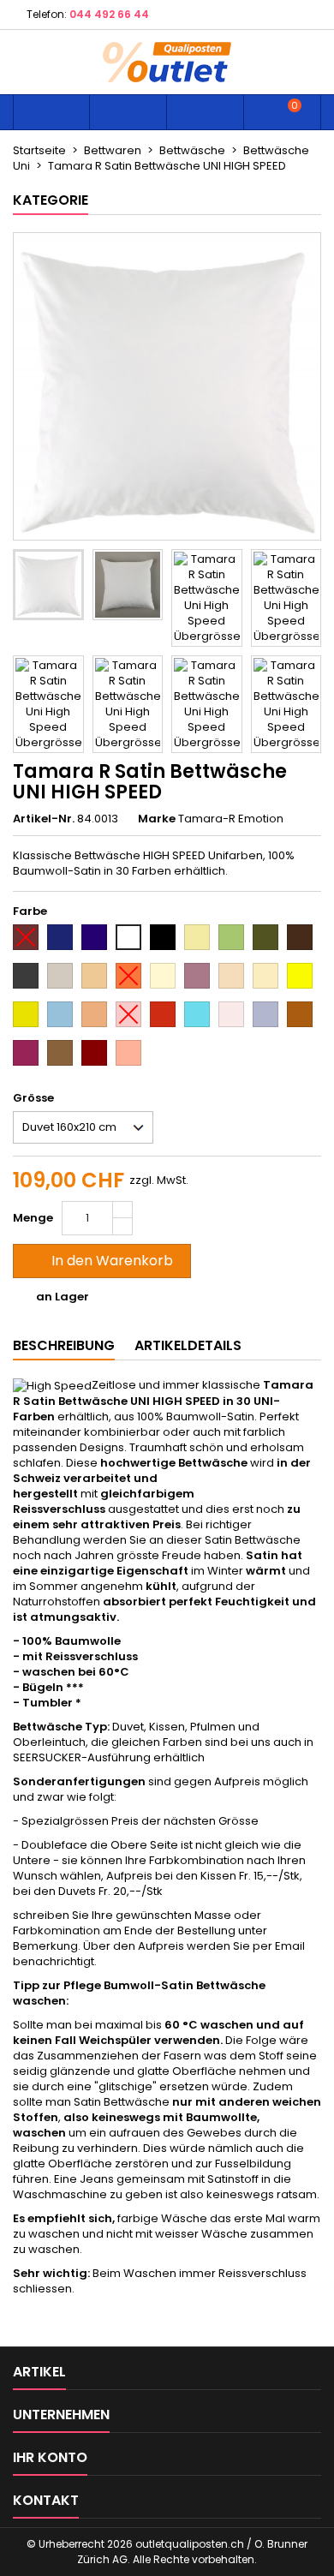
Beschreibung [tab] (64, 1345)
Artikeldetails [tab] (188, 1345)
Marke (157, 819)
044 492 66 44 (109, 14)
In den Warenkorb (100, 1261)
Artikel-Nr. (44, 819)
